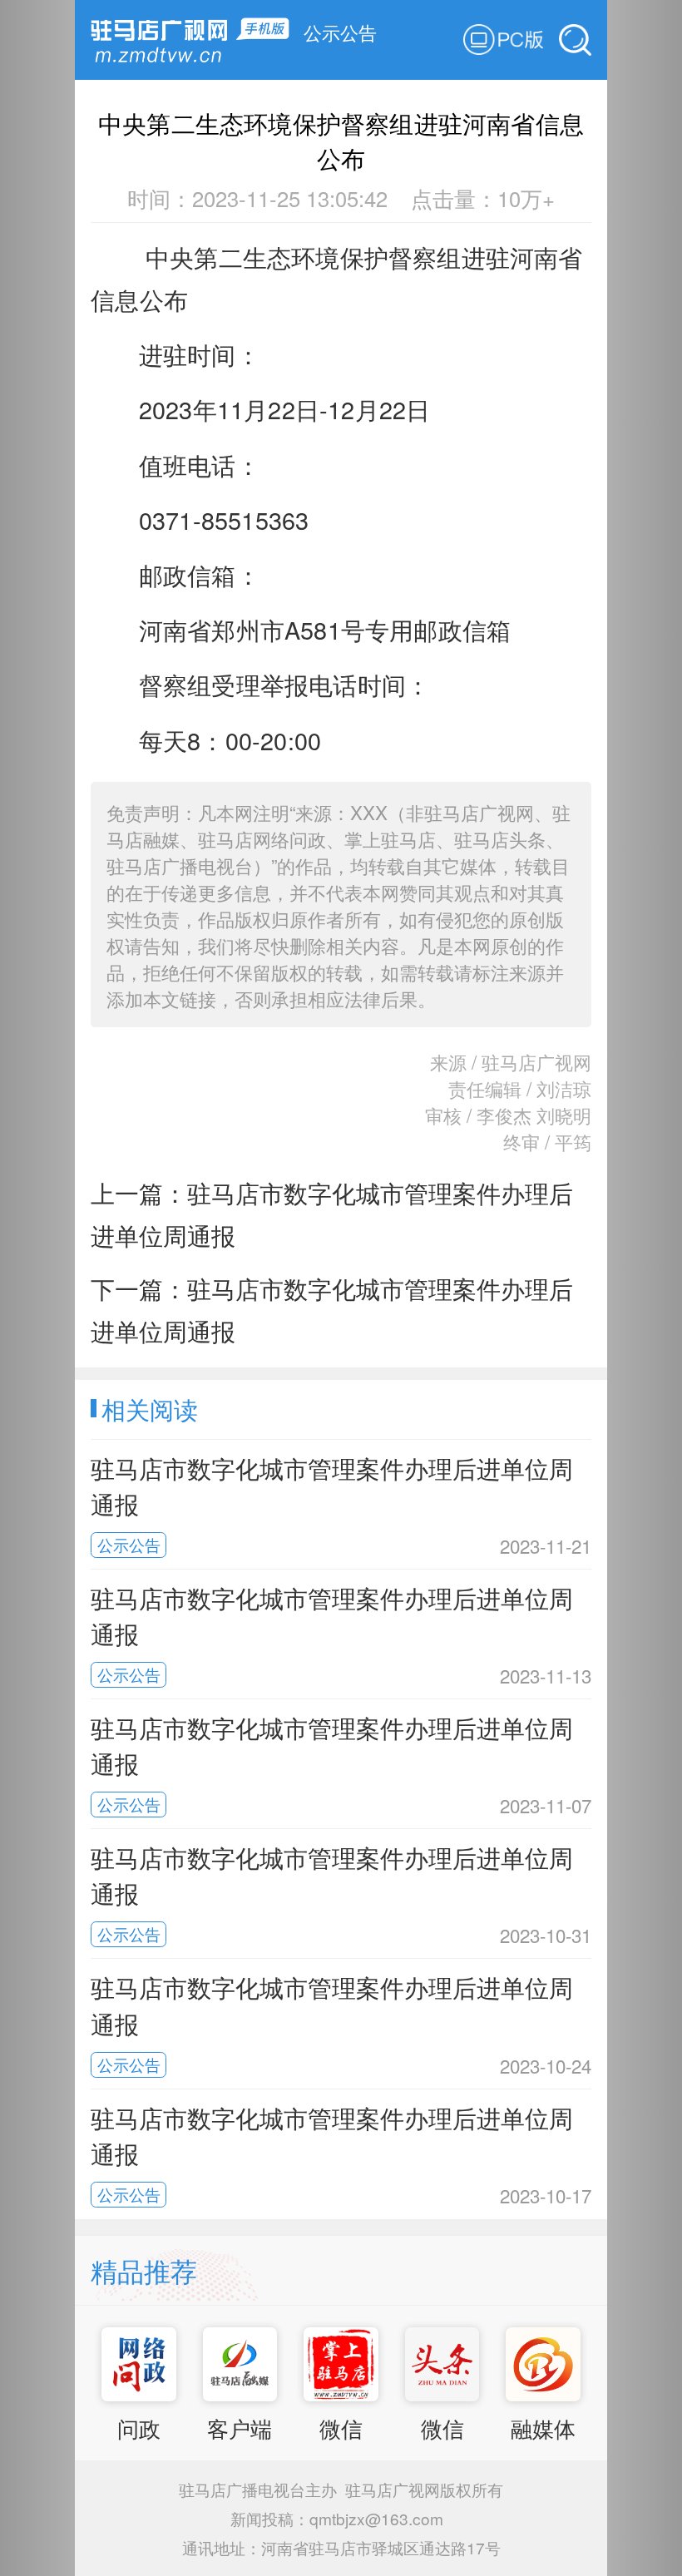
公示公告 (340, 32)
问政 (139, 2428)
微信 (341, 2428)
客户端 (240, 2428)
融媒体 (543, 2428)
